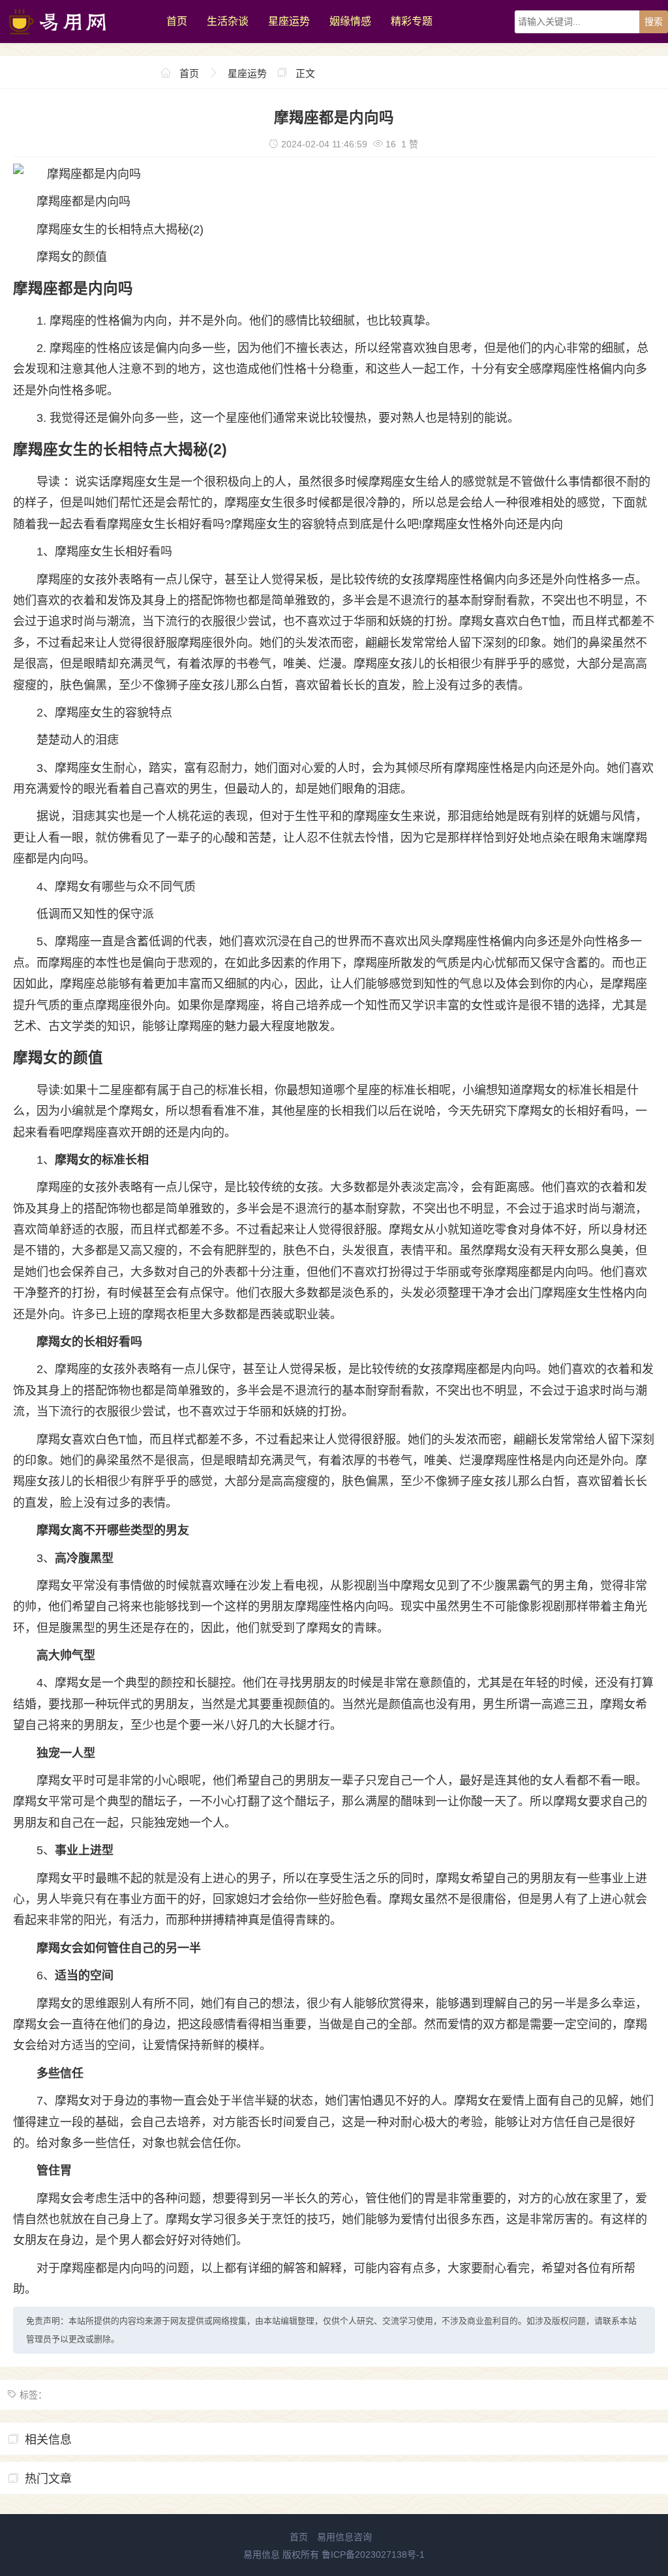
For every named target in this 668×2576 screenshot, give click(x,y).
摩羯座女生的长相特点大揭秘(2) (120, 229)
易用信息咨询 (344, 2537)
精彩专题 (412, 21)
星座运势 (289, 21)
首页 (177, 21)
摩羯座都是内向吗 (83, 201)
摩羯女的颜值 (72, 257)
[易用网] (77, 40)
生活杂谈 (228, 21)
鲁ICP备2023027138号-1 (373, 2554)
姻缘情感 (350, 21)
